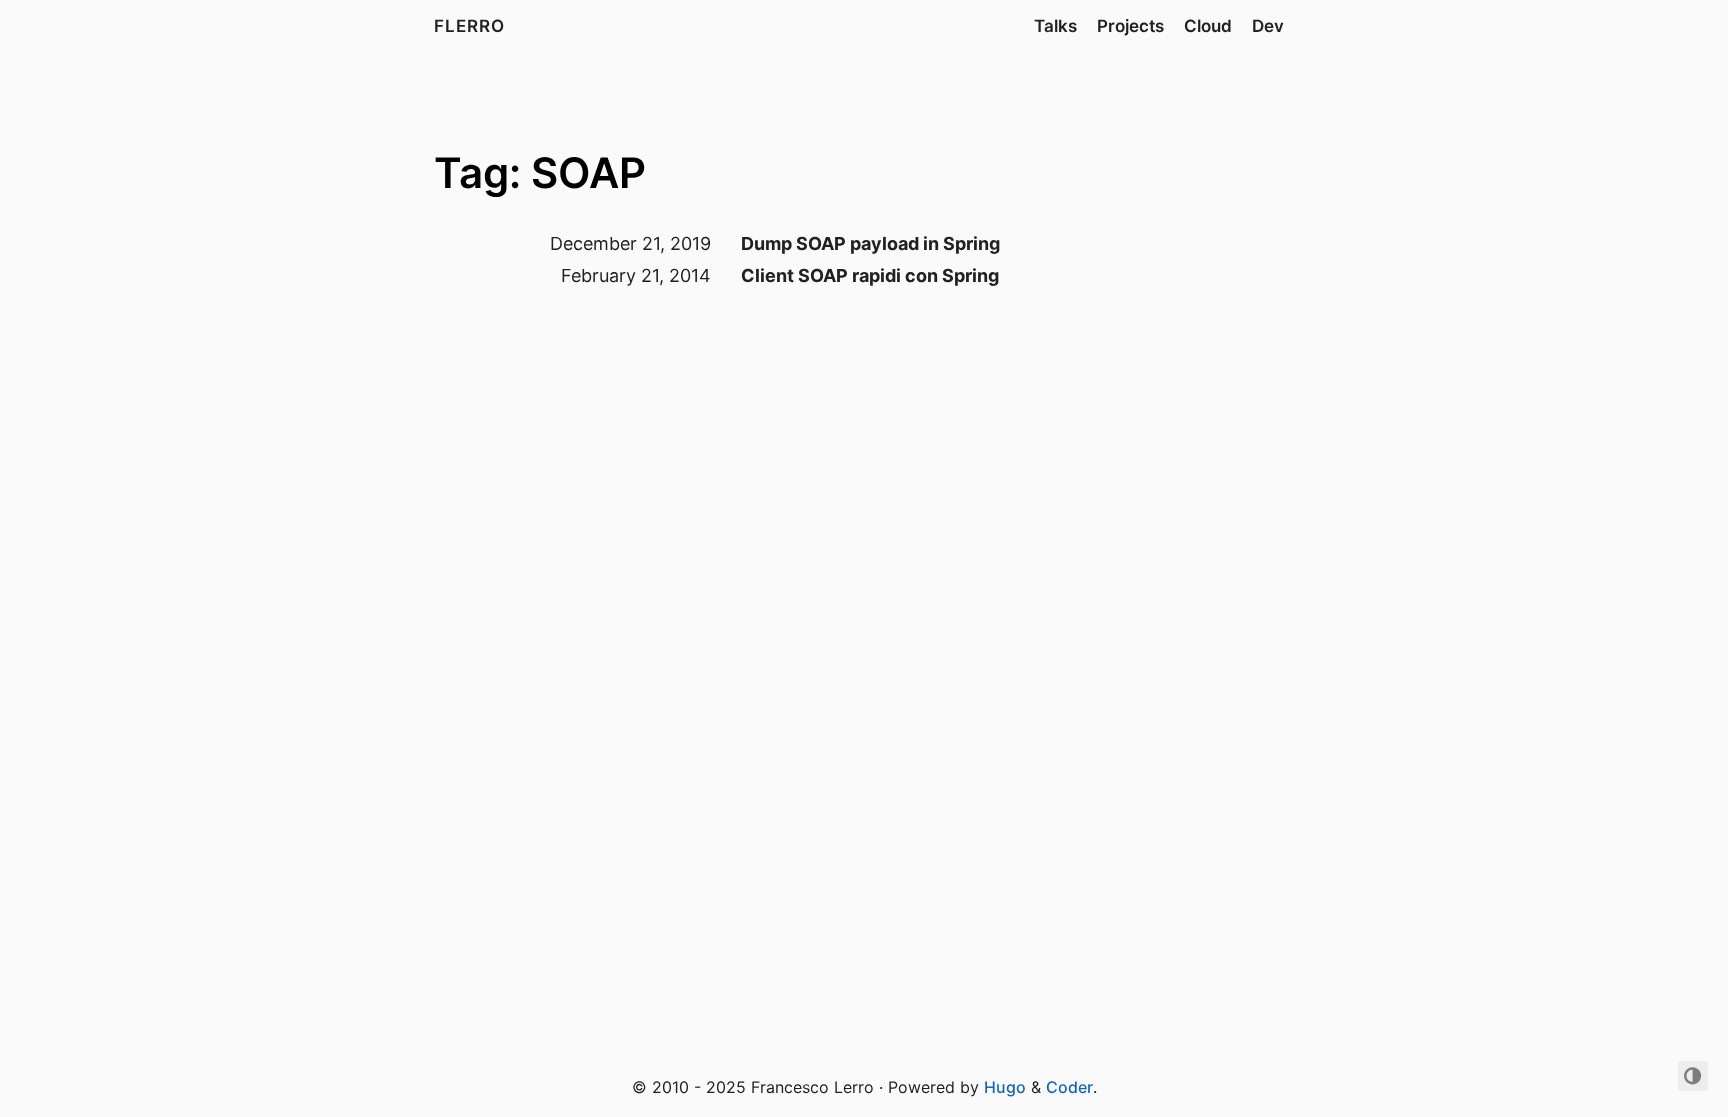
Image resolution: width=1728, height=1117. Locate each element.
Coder (1069, 1087)
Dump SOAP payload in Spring (870, 243)
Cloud (1208, 26)
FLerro (469, 26)
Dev (1268, 26)
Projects (1130, 26)
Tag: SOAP (540, 172)
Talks (1055, 26)
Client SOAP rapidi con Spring (870, 275)
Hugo (1005, 1087)
